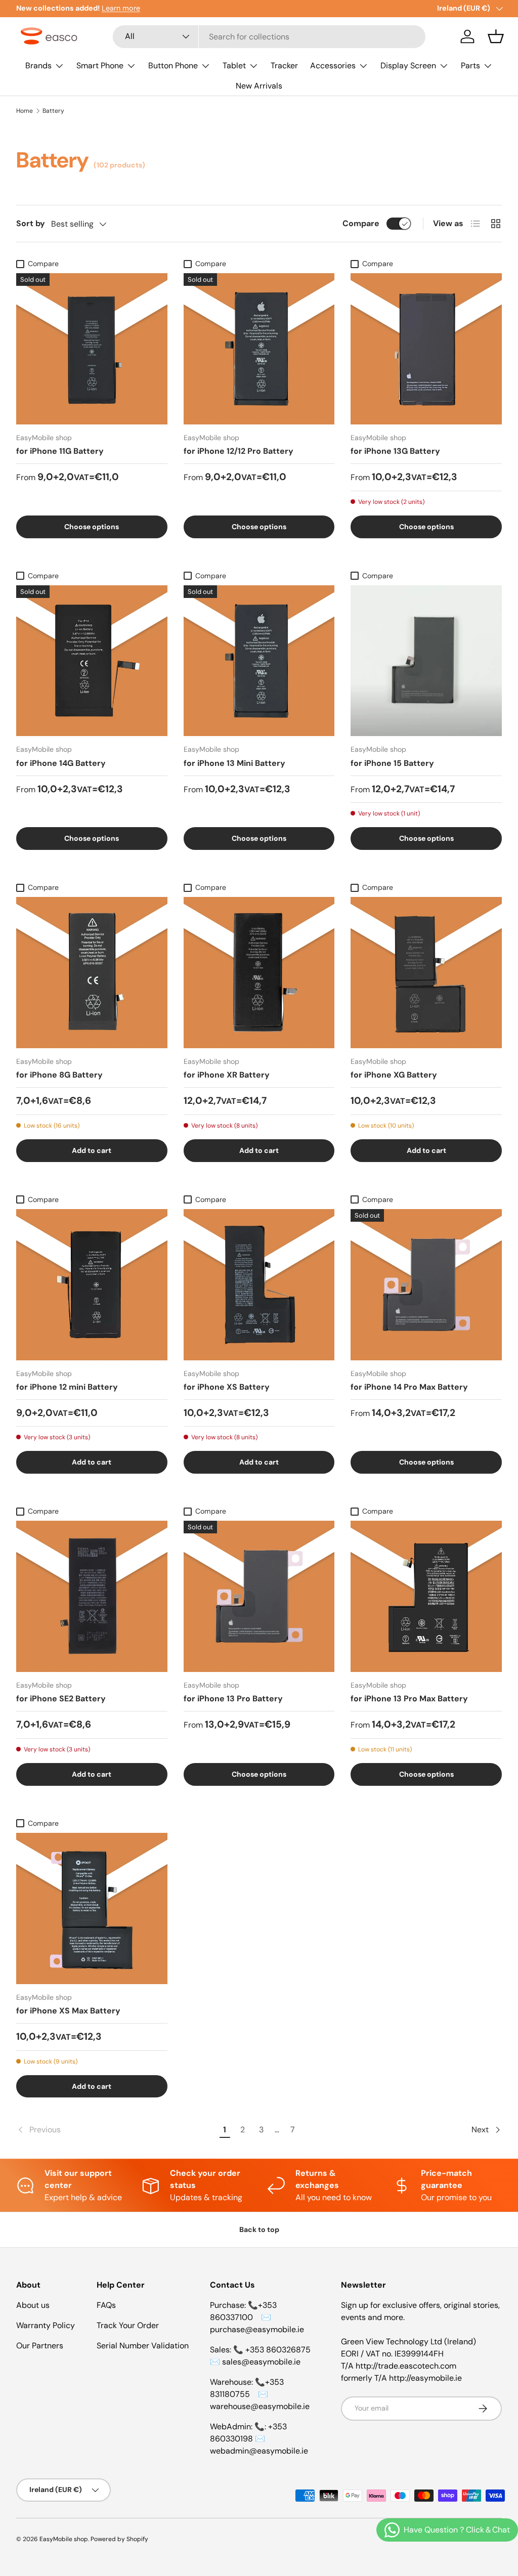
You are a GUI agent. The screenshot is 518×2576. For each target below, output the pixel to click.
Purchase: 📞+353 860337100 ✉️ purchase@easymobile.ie (257, 2317)
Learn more (121, 8)
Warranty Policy (46, 2325)
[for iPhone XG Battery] (426, 973)
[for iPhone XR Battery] (259, 973)
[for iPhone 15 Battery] (426, 661)
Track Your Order (128, 2325)
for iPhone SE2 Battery (61, 1699)
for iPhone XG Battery (394, 1075)
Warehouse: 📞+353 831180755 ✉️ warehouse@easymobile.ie (260, 2394)
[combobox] (269, 37)
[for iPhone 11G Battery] (92, 349)
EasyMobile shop (64, 2539)
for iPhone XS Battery (227, 1387)
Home (25, 111)
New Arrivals (259, 86)
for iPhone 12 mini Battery (67, 1387)
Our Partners (40, 2346)
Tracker (284, 66)
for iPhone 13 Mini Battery (234, 763)
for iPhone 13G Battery (395, 451)
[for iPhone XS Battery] (259, 1285)
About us (33, 2305)
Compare (361, 223)
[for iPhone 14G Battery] (92, 661)
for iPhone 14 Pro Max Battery (409, 1387)
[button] (496, 36)
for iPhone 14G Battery (61, 763)
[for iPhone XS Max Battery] (92, 1908)
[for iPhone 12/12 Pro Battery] (259, 349)
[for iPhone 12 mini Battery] (92, 1285)
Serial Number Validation (143, 2346)
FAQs (106, 2305)
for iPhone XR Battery (227, 1075)
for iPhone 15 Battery (392, 763)
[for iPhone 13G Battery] (426, 349)
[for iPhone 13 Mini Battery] (259, 661)
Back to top (259, 2229)
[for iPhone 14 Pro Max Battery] (426, 1285)
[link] (116, 2130)
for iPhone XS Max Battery (68, 2011)
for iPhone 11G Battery (60, 451)
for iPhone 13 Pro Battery (233, 1699)
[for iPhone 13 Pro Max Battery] (426, 1596)
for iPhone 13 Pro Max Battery (409, 1699)
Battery (53, 111)
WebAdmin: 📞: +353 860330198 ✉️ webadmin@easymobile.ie (259, 2439)
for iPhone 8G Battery (59, 1075)
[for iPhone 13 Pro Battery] (259, 1596)
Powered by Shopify (119, 2539)
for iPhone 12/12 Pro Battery (239, 451)
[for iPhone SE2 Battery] (92, 1596)
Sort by (31, 223)
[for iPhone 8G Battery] (92, 973)
